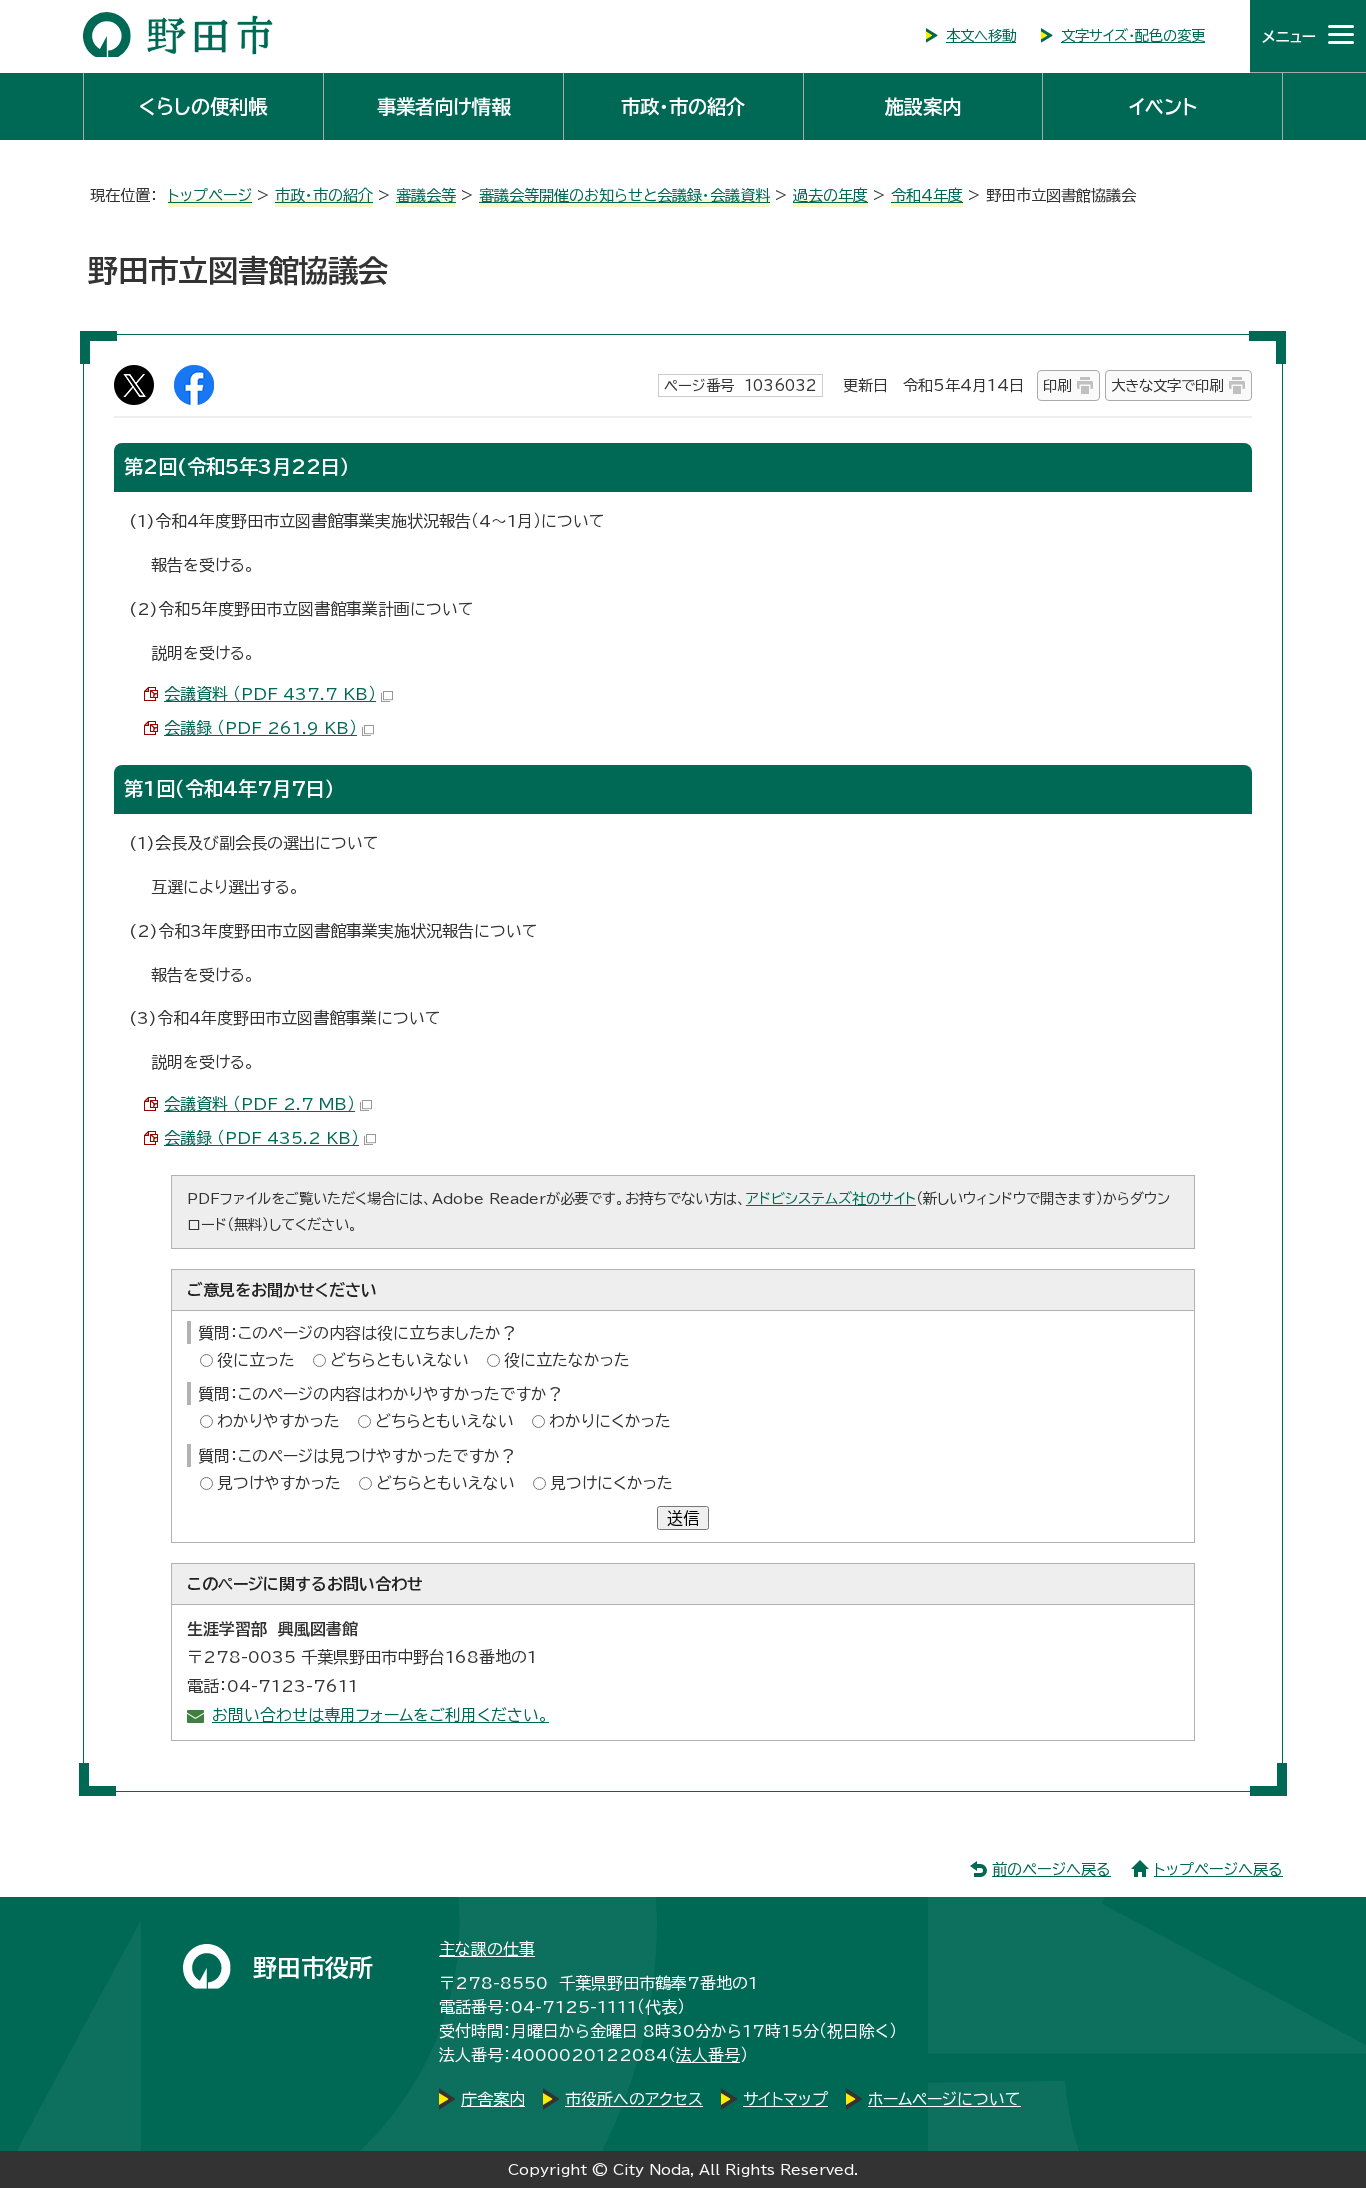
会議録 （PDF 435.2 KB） (261, 1138)
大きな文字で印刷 (1167, 385)
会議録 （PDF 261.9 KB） (260, 728)
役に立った (256, 1360)
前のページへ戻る (1051, 1869)
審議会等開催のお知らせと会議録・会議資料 (624, 195)
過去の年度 (830, 195)
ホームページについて (944, 2099)
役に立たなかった (567, 1360)
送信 (683, 1518)
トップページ (210, 195)
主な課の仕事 (487, 1949)
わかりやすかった (278, 1421)
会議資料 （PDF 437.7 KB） (270, 694)
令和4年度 (927, 195)
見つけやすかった (279, 1483)
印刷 (1057, 385)
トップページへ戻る (1218, 1869)
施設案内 (923, 106)
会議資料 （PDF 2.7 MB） (259, 1104)
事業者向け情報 (443, 106)
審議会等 (426, 195)
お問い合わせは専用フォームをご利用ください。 (380, 1715)
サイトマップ (785, 2099)
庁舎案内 (493, 2099)
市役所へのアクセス (634, 2099)
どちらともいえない (399, 1360)
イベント (1163, 106)
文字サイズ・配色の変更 (1133, 35)
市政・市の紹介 (683, 106)
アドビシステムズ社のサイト (831, 1198)
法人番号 (708, 2055)
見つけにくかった (611, 1483)
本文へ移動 (981, 35)
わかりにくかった (610, 1421)
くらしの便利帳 (203, 106)
